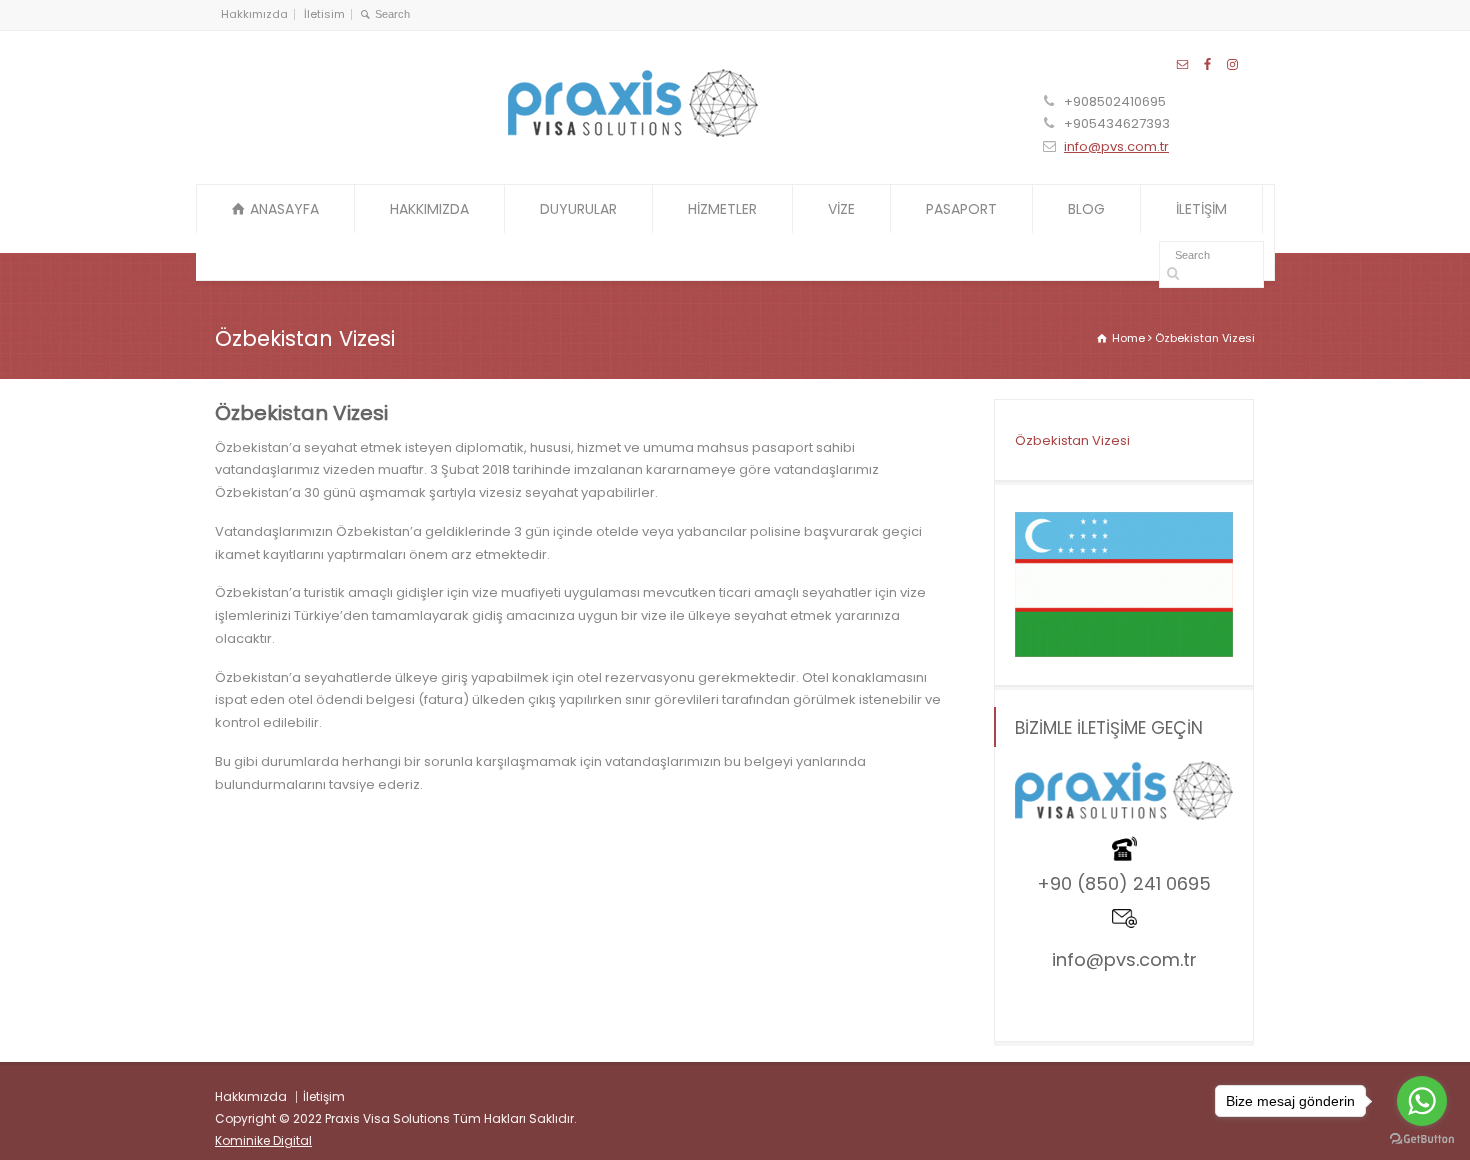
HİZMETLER (722, 209)
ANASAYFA (284, 209)
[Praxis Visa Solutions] (633, 132)
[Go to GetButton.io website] (1422, 1139)
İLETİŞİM (1201, 209)
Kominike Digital (263, 1140)
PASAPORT (961, 209)
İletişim (324, 1096)
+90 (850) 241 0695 (1124, 883)
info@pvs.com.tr (1116, 146)
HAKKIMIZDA (429, 209)
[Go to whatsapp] (1422, 1101)
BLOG (1086, 209)
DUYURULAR (578, 209)
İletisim (324, 14)
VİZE (841, 209)
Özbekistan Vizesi (1072, 440)
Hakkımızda (254, 14)
